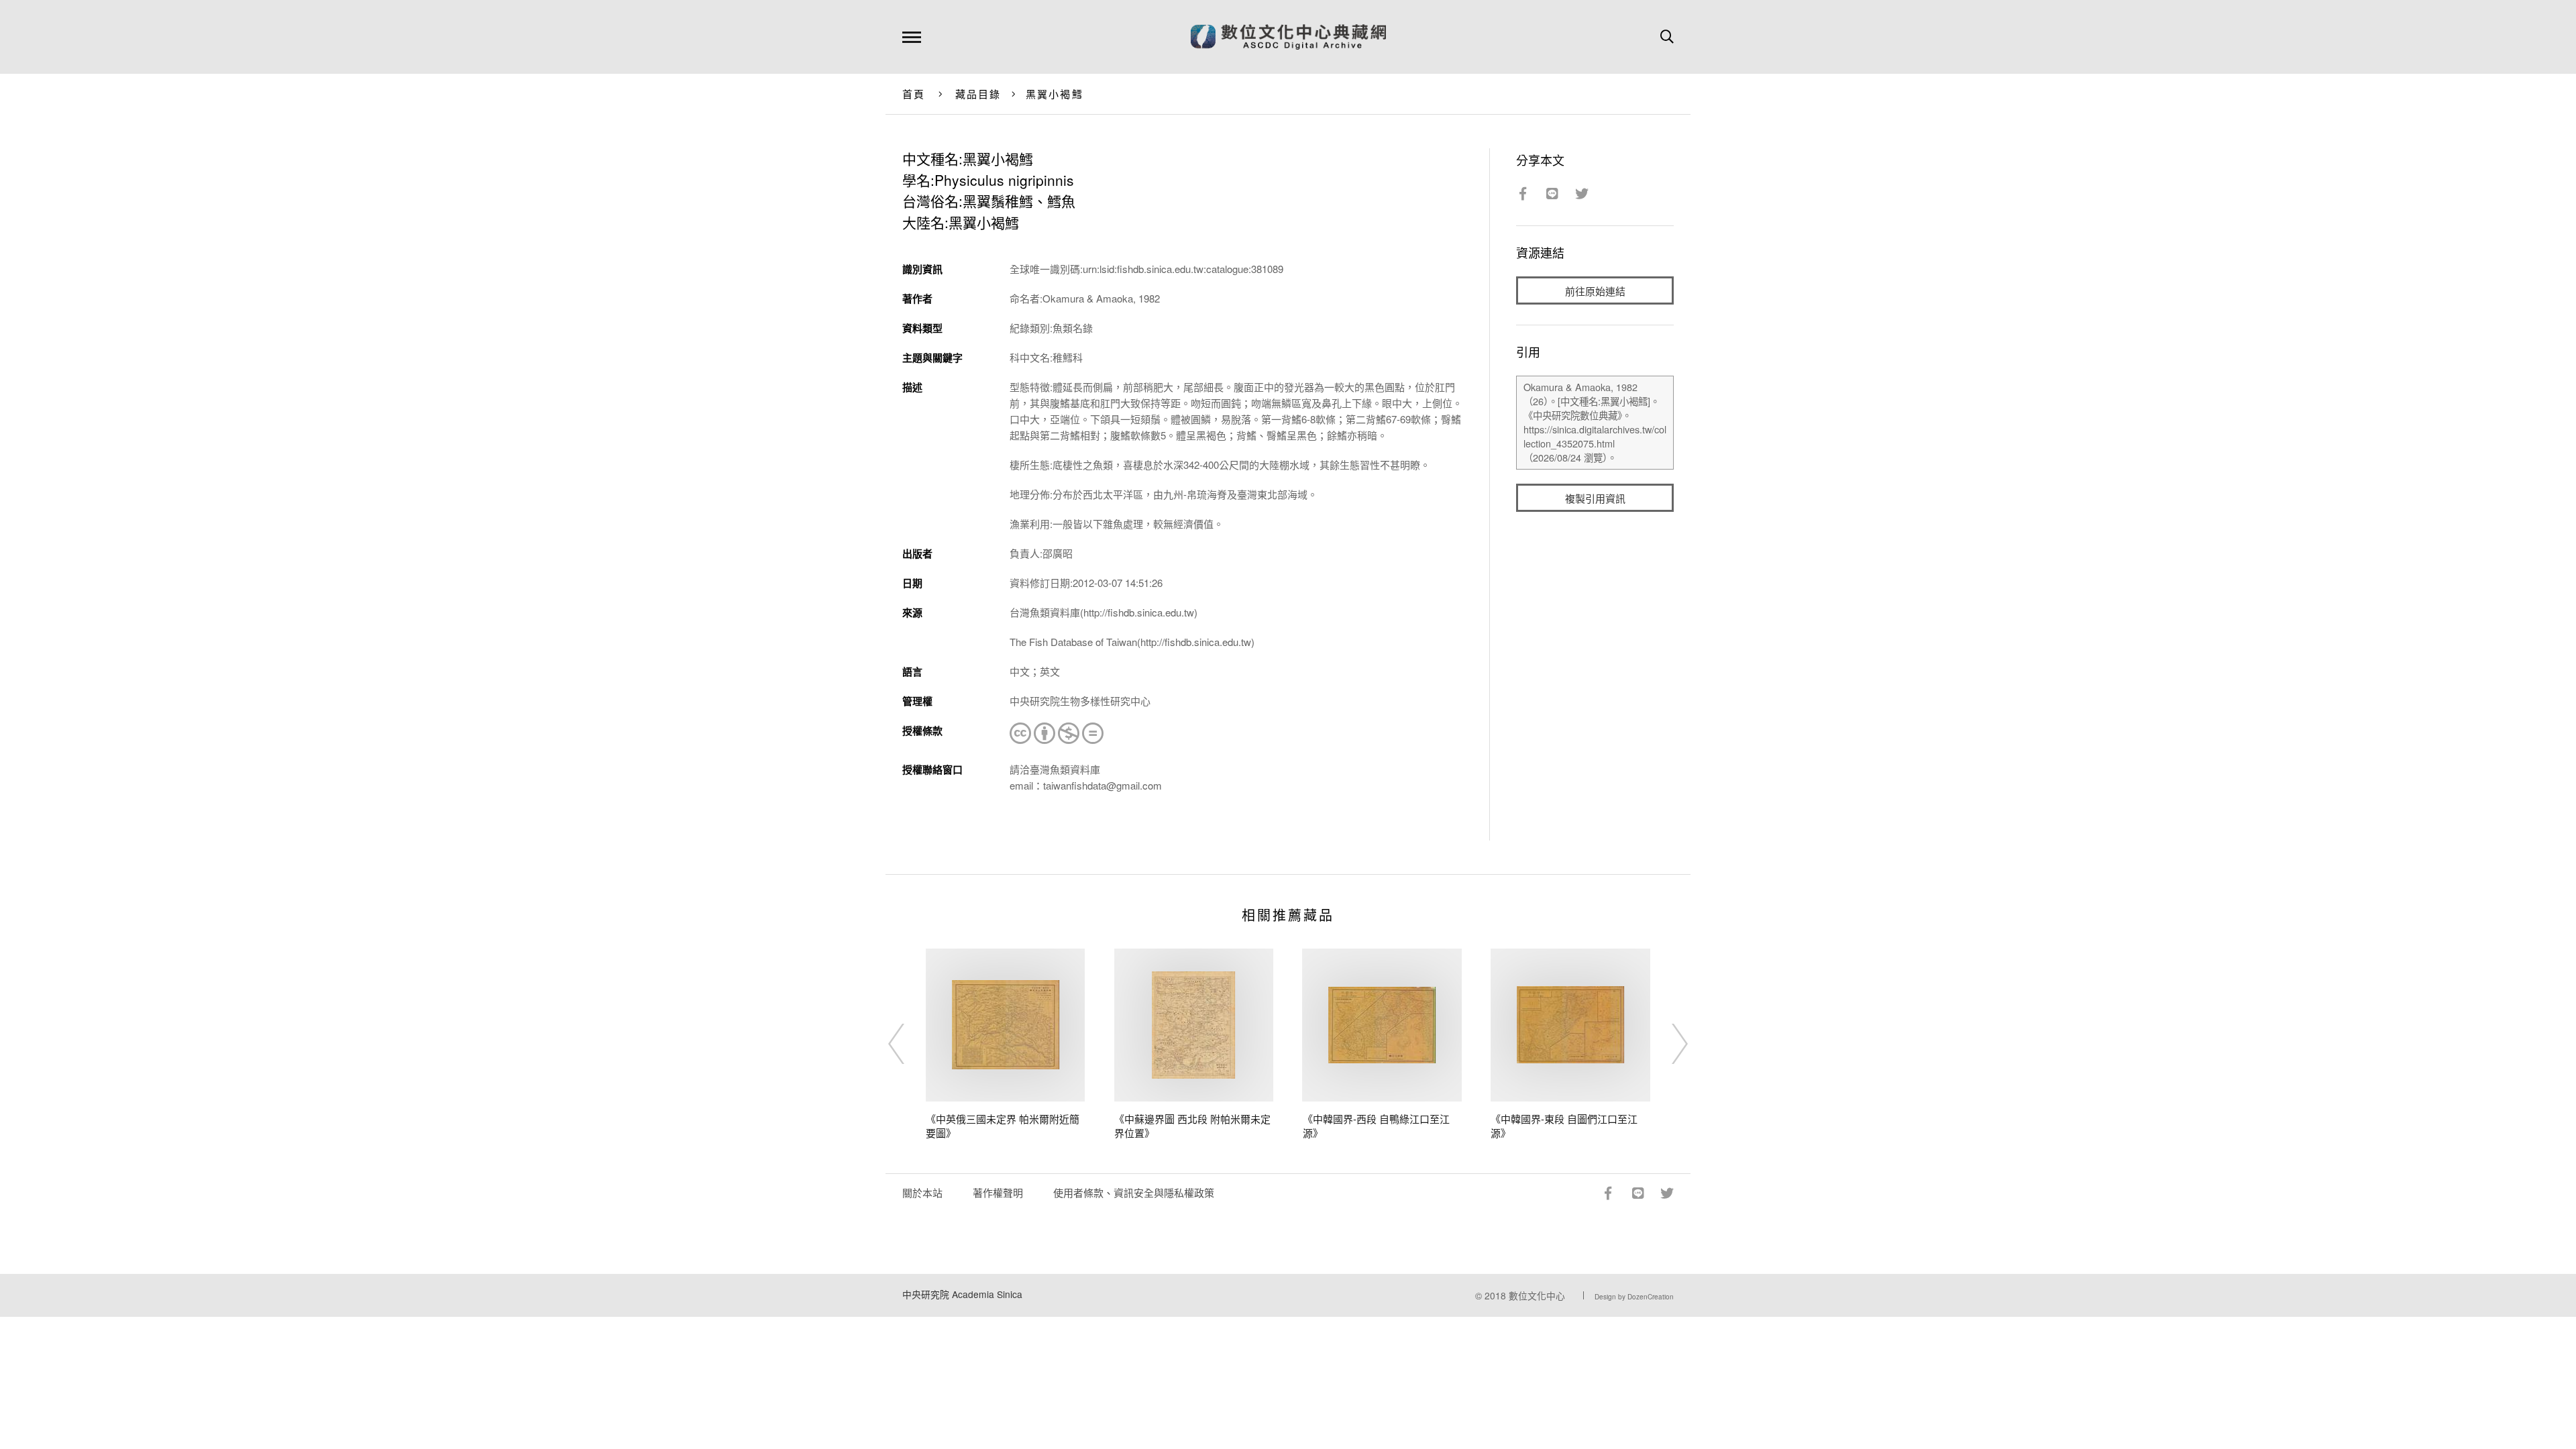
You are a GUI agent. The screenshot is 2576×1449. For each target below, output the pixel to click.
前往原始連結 (1595, 291)
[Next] (1668, 1044)
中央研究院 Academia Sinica (962, 1294)
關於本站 (922, 1192)
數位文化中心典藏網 (1288, 37)
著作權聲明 (998, 1192)
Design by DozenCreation (1634, 1297)
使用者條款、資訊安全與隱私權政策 (1134, 1192)
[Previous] (908, 1044)
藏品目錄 (978, 94)
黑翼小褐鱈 (1055, 94)
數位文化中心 (1537, 1295)
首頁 (914, 94)
